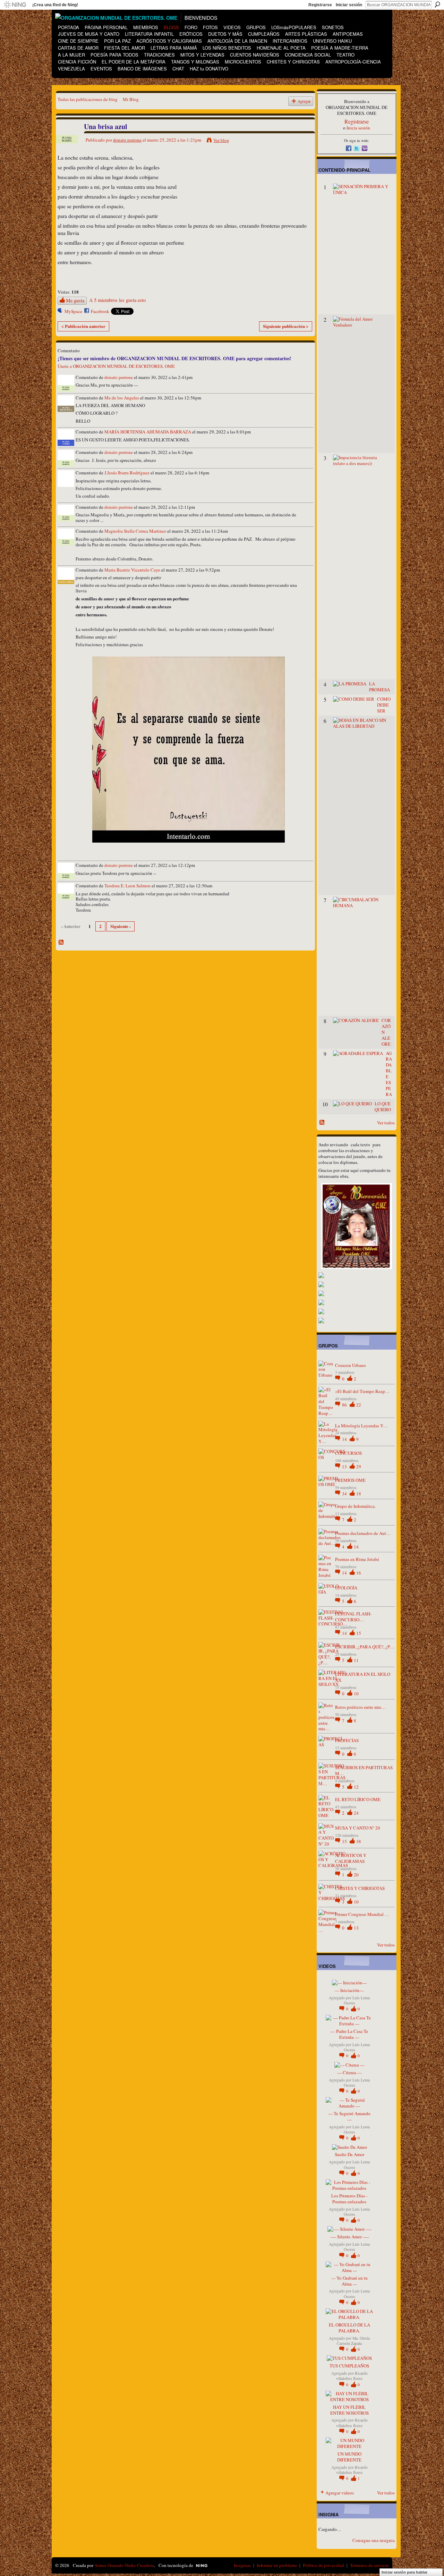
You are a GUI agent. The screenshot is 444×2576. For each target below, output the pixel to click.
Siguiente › (121, 926)
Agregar (304, 101)
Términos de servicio (369, 2565)
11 (356, 1660)
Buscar (437, 5)
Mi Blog (131, 99)
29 (359, 1467)
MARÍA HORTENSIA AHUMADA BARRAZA (148, 432)
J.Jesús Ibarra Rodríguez (127, 473)
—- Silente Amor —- (349, 2237)
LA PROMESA (379, 687)
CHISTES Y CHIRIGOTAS (360, 1888)
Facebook (100, 311)
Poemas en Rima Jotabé (357, 1559)
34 (345, 1494)
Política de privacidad (323, 2565)
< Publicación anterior (83, 326)
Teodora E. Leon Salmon (127, 886)
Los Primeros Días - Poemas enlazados (349, 2199)
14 (345, 1439)
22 (359, 1405)
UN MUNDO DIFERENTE (349, 2457)
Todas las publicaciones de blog (88, 99)
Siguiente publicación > (286, 326)
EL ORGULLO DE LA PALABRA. (349, 2328)
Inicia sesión (358, 128)
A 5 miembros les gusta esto (117, 300)
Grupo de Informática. (355, 1506)
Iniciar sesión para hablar (404, 2572)
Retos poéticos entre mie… (360, 1707)
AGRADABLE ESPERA (389, 1074)
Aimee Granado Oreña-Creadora (124, 2565)
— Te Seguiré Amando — (349, 2116)
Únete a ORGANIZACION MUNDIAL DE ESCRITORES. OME (116, 366)
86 (345, 1405)
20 (356, 1875)
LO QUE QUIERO (383, 1107)
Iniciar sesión (349, 5)
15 (359, 1633)
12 (356, 1787)
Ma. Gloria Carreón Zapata (353, 2341)
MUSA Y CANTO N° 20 (358, 1828)
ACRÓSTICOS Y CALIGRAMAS (351, 1858)
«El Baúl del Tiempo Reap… (362, 1391)
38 (359, 1841)
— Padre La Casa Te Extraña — (349, 2034)
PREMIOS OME (350, 1480)
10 (356, 1694)
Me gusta (75, 300)
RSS (61, 943)
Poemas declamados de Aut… (363, 1533)
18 (359, 1494)
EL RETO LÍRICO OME (358, 1799)
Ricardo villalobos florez (352, 2376)
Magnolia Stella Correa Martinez (135, 531)
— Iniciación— (349, 1990)
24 (356, 1813)
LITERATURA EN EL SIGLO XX (363, 1677)
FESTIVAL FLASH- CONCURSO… (353, 1617)
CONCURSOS (348, 1453)
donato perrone (127, 140)
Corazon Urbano (351, 1365)
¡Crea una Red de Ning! (55, 5)
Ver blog (221, 140)
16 (359, 1573)
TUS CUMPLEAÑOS (349, 2366)
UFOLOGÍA (346, 1588)
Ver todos (386, 1123)
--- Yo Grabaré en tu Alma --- (349, 2281)
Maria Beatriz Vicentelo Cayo (132, 570)
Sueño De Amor (349, 2154)
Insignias (242, 2565)
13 (345, 1467)
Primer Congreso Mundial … (362, 1914)
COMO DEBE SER (384, 705)
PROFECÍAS (347, 1740)
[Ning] (15, 5)
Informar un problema (277, 2565)
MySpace (73, 311)
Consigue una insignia (374, 2540)
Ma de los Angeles (122, 398)
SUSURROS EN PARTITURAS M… (364, 1770)
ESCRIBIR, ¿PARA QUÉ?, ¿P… (365, 1647)
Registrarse (320, 5)
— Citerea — (349, 2072)
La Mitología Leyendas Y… (361, 1426)
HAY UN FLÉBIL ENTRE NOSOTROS (349, 2410)
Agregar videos (340, 2493)
